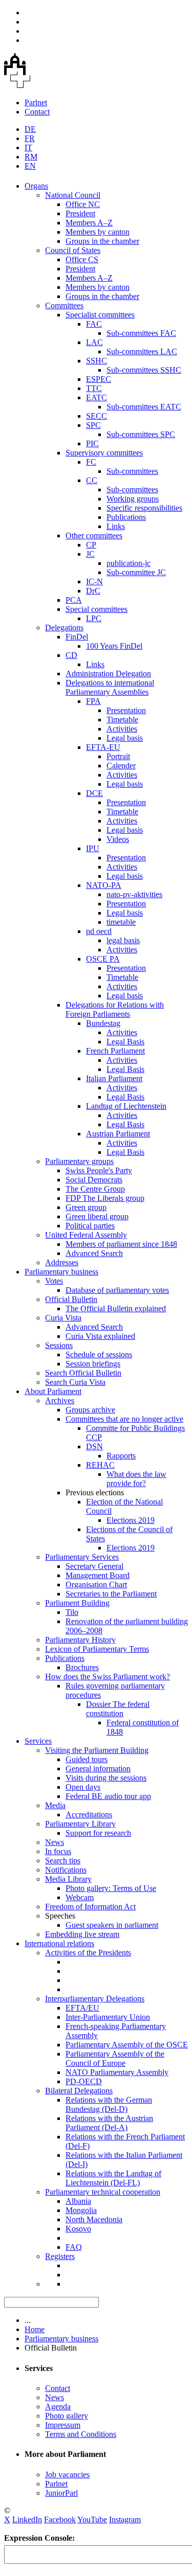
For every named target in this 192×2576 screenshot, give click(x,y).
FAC (94, 324)
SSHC (97, 361)
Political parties (90, 1226)
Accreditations (89, 1815)
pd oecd (99, 931)
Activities (122, 729)
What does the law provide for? (136, 1479)
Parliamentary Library (80, 1824)
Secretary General (94, 1566)
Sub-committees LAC (142, 351)
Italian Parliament (114, 1078)
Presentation (126, 710)
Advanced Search (94, 1253)
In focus (58, 1851)
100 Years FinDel (114, 646)
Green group (86, 1207)
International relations (59, 1943)
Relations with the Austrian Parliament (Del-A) (109, 2123)
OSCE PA (103, 959)
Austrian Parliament (118, 1134)
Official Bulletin (71, 1299)
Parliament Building (77, 1603)
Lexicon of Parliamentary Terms (97, 1649)
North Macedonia (94, 2219)
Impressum (63, 2425)
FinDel (77, 637)
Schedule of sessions (99, 1354)
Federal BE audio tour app (108, 1796)
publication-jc (129, 563)
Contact (37, 112)
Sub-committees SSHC (144, 370)
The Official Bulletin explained (116, 1308)
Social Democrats (94, 1180)
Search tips (63, 1861)
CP (91, 545)
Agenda (58, 2407)
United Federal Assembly (86, 1235)
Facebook (60, 2520)
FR (30, 138)
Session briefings (93, 1364)
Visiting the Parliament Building (97, 1750)
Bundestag (103, 1023)
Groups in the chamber (102, 241)
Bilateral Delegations (79, 2091)
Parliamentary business (61, 1272)
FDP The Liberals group (105, 1198)
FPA (93, 701)
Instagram (125, 2520)
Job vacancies (67, 2475)
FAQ (74, 2247)
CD (71, 655)
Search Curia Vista (75, 1382)
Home (35, 2329)
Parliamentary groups (79, 1161)
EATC (97, 397)
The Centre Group (95, 1189)
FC (91, 462)
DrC (93, 591)
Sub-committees (132, 471)
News (55, 1842)
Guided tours (87, 1759)
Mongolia (81, 2210)
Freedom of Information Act (90, 1907)
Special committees (97, 609)
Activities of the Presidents (88, 1953)
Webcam (80, 1897)
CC (92, 480)
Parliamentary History (80, 1640)
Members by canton (98, 232)
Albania (78, 2201)
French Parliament (115, 1051)
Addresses (62, 1262)
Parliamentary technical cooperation (103, 2192)
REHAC (100, 1465)
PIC (92, 443)
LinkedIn (27, 2520)
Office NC (83, 204)
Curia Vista (63, 1318)
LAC (94, 342)
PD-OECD (84, 2081)
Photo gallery (67, 2416)
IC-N (94, 582)
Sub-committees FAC (141, 333)
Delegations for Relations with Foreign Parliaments (115, 1009)
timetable (121, 922)
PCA (74, 600)
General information (98, 1769)
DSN (94, 1446)
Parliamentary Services (82, 1557)
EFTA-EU (103, 747)
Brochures (82, 1667)
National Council (73, 195)
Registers (60, 2256)
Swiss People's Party (99, 1170)
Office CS (82, 259)
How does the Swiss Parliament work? (108, 1677)
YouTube (92, 2520)
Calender (121, 766)
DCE (94, 793)
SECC (97, 416)
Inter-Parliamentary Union (108, 2017)
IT (28, 147)
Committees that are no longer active (124, 1419)
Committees (64, 305)
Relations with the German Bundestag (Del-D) (109, 2104)
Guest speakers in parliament (112, 1925)
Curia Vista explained (100, 1336)
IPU (93, 848)
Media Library (68, 1879)
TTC (94, 388)
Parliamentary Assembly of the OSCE (127, 2045)
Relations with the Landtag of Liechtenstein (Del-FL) (113, 2178)
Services (38, 1741)
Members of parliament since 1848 (121, 1244)
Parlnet (36, 102)
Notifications (66, 1870)
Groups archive (90, 1410)
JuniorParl (61, 2493)
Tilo (72, 1612)
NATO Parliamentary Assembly (117, 2072)
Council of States (73, 250)
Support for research (98, 1833)
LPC (94, 618)
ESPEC (99, 379)
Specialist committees (100, 315)
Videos (118, 839)
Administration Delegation (108, 674)
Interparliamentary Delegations (95, 1999)
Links (116, 526)
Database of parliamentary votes (117, 1290)
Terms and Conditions (81, 2434)
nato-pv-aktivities (134, 894)
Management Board (98, 1575)
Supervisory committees (104, 453)
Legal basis (125, 738)
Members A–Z (89, 223)
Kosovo (78, 2229)
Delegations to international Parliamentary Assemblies (110, 687)
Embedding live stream (82, 1934)
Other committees (94, 535)
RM (31, 157)
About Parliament (53, 1391)
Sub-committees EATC (144, 407)
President (80, 213)
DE (30, 129)
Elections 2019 (131, 1520)
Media (55, 1805)
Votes (54, 1281)
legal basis (123, 940)
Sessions (59, 1345)
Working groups (133, 499)
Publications (126, 517)
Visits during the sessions (106, 1778)
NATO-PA (104, 885)
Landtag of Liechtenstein (126, 1106)
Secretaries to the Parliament (111, 1594)
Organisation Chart (96, 1585)
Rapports (121, 1456)
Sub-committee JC (136, 572)
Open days (83, 1787)
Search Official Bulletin (83, 1373)
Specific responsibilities (144, 508)
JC (90, 554)
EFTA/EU (82, 2008)
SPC (93, 425)
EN (30, 166)
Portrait (118, 756)
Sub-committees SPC (141, 434)
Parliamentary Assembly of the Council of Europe (115, 2058)
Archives (60, 1400)
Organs (36, 186)
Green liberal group (97, 1216)
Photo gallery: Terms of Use (111, 1888)
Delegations (64, 628)
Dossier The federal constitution (118, 1709)
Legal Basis (125, 1042)
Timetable (122, 720)
